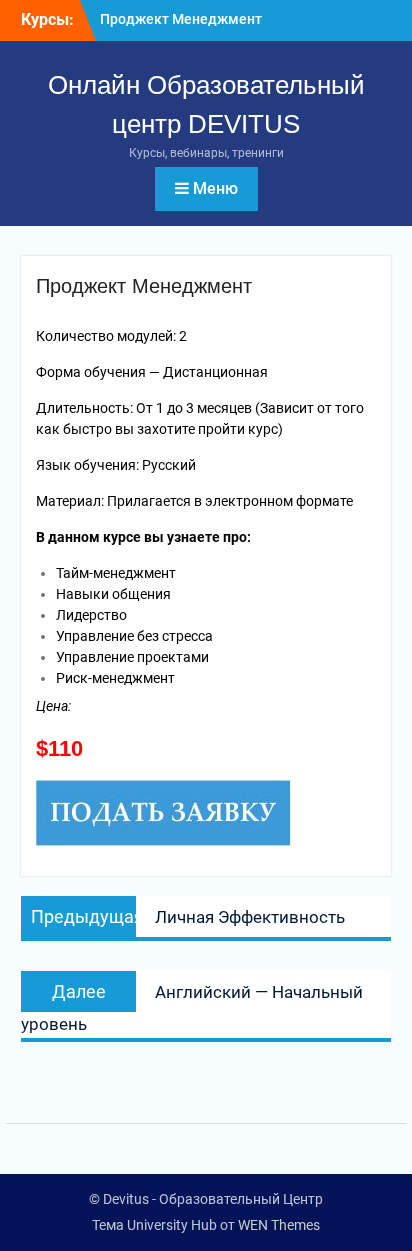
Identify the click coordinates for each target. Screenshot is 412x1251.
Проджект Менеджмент (181, 19)
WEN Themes (279, 1225)
